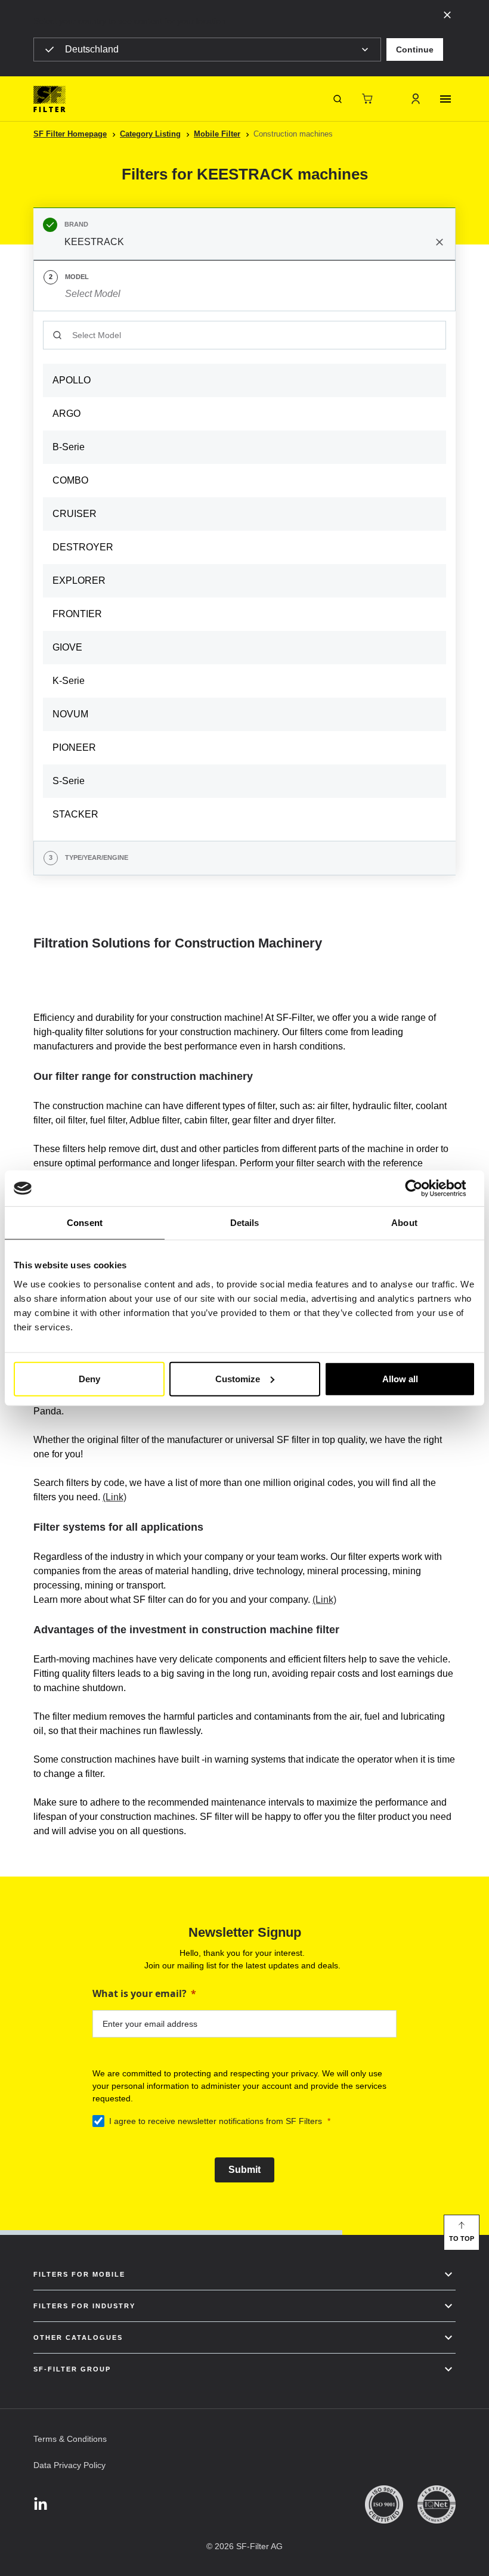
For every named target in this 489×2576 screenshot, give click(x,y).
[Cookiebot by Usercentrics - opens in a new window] (423, 1188)
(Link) (114, 1497)
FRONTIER (77, 614)
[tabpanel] (244, 576)
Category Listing (150, 134)
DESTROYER (83, 547)
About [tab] (404, 1223)
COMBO (70, 480)
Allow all (400, 1378)
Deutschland (92, 49)
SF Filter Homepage (70, 134)
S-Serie (69, 781)
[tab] (244, 234)
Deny (89, 1378)
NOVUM (70, 714)
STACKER (75, 814)
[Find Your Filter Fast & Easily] (338, 99)
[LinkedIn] (41, 2505)
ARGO (66, 414)
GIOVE (67, 647)
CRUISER (75, 514)
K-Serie (69, 681)
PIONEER (74, 747)
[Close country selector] (447, 14)
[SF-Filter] (49, 99)
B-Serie (69, 447)
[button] (415, 49)
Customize (238, 1378)
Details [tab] (245, 1223)
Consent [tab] (85, 1223)
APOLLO (72, 380)
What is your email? (140, 1993)
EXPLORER (79, 580)
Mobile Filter (217, 134)
